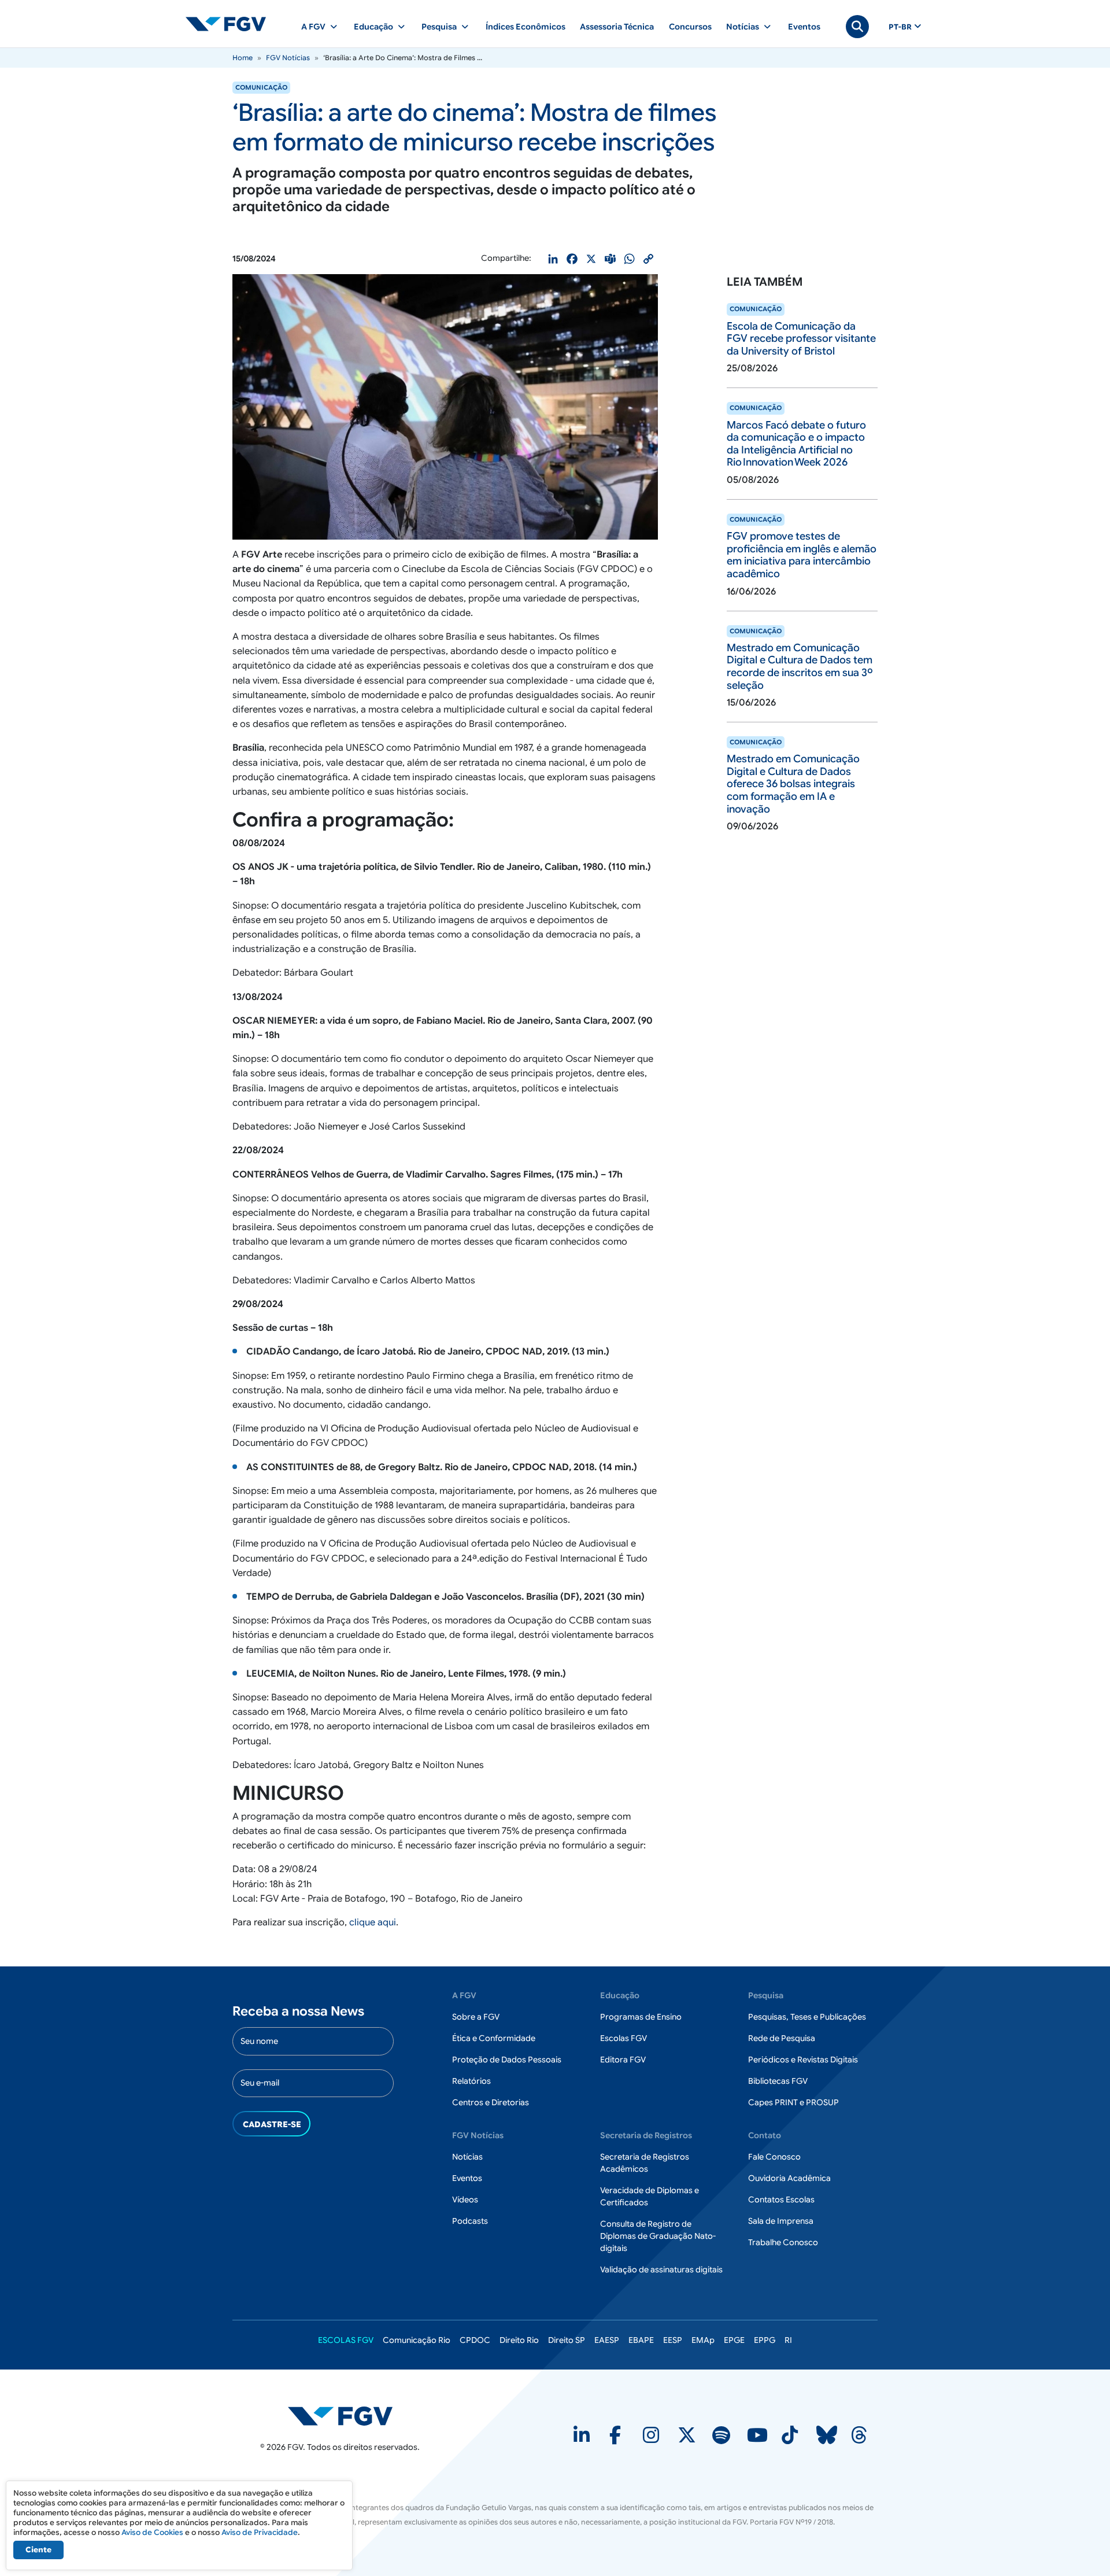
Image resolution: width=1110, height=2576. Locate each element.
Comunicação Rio (417, 2340)
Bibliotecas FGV (778, 2081)
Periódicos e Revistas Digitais (803, 2060)
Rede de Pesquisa (782, 2038)
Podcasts (470, 2221)
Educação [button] (373, 27)
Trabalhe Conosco (783, 2242)
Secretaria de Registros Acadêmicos (645, 2163)
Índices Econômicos (526, 27)
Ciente (38, 2550)
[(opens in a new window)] (583, 2439)
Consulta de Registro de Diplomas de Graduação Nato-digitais (658, 2236)
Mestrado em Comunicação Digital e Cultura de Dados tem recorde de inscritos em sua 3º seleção (800, 667)
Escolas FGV (624, 2038)
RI (788, 2340)
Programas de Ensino (641, 2017)
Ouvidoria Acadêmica (789, 2178)
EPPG (765, 2340)
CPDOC (475, 2340)
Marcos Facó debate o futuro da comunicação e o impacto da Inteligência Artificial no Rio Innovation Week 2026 (796, 444)
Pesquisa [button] (439, 27)
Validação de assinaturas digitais (661, 2269)
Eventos (804, 27)
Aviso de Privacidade (260, 2532)
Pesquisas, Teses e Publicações (807, 2017)
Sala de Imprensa (781, 2221)
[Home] (231, 24)
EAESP (607, 2340)
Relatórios (471, 2081)
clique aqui (373, 1922)
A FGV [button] (313, 27)
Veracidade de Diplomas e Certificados (650, 2196)
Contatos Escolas (781, 2199)
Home (243, 58)
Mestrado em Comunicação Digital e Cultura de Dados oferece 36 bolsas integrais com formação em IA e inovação (793, 784)
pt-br (900, 27)
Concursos (690, 27)
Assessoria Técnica (617, 27)
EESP (673, 2340)
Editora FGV (623, 2060)
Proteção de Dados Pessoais (507, 2060)
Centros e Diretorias (491, 2102)
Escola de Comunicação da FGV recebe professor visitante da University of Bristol (801, 339)
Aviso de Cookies (152, 2532)
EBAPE (641, 2340)
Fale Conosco (774, 2157)
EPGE (734, 2340)
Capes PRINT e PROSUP (793, 2102)
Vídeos (465, 2199)
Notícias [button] (743, 27)
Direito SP (567, 2340)
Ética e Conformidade (494, 2038)
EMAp (703, 2340)
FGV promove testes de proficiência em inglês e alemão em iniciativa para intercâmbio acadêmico (802, 555)
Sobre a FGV (476, 2017)
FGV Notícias (288, 58)
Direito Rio (519, 2340)
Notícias (467, 2157)
